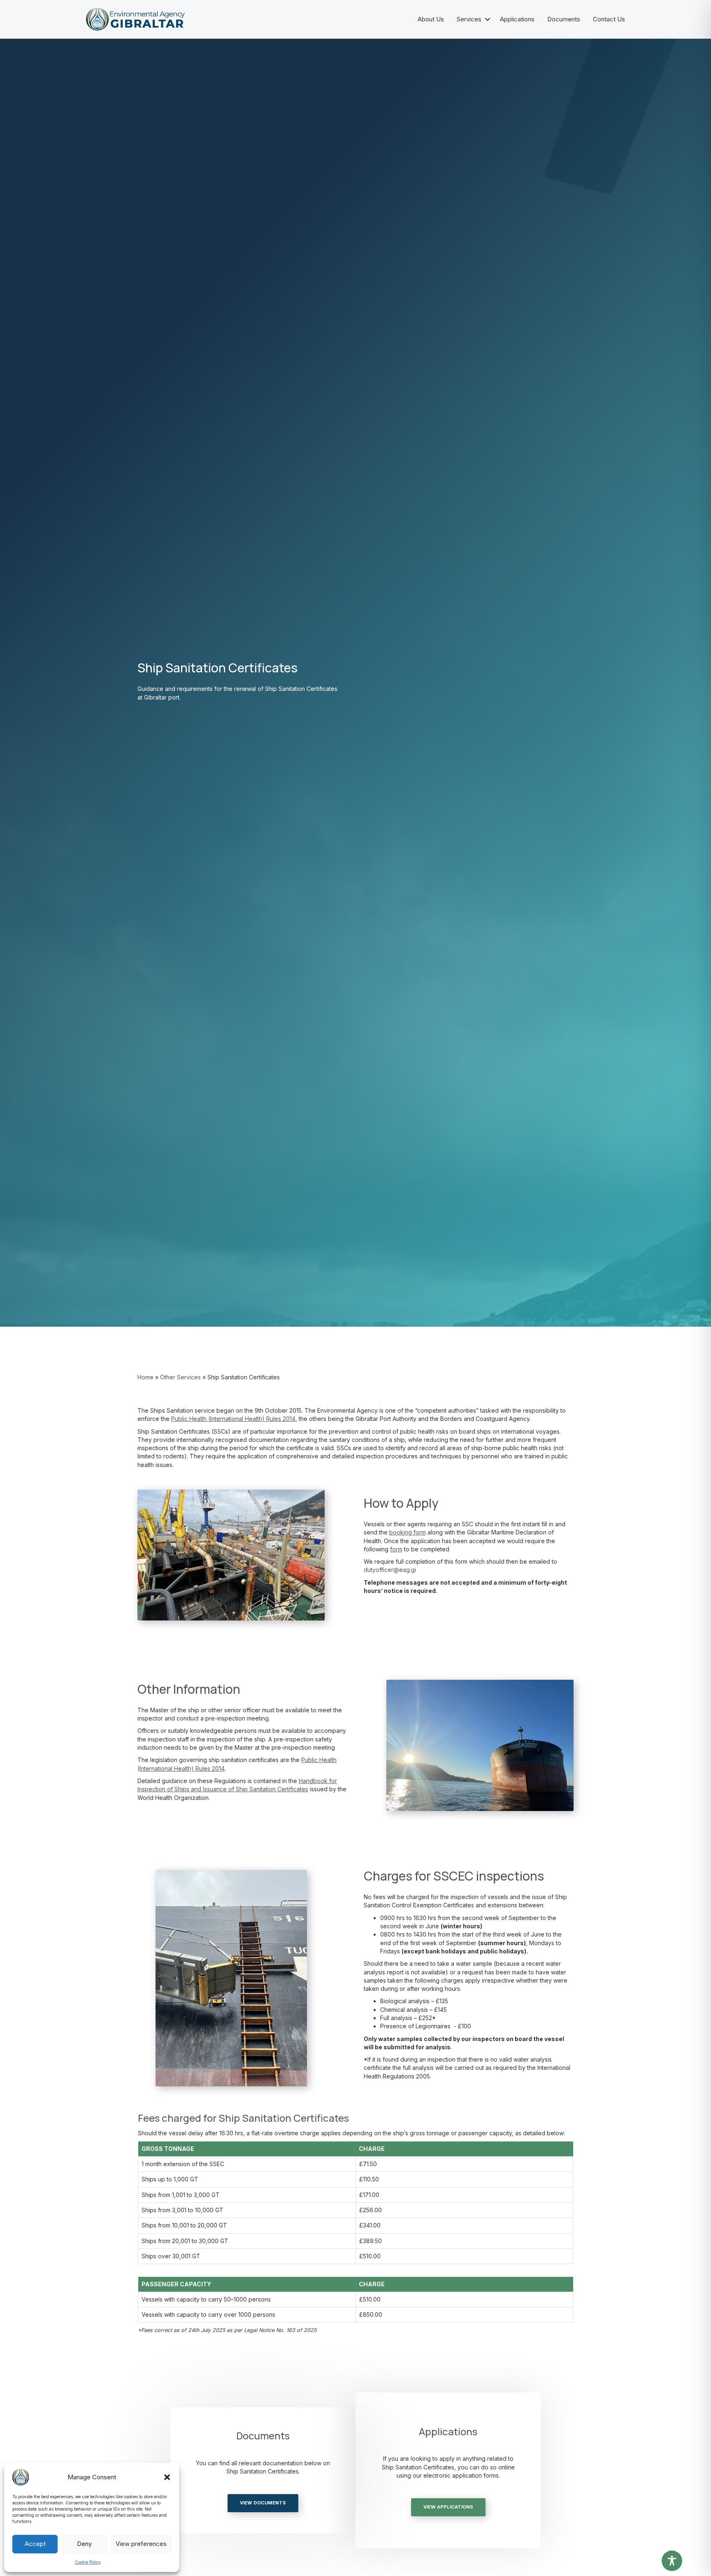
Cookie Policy (88, 2562)
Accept (35, 2544)
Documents (564, 19)
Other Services (180, 1377)
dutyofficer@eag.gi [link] (390, 1570)
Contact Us (609, 19)
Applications (517, 19)
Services (469, 19)
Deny (84, 2544)
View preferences (141, 2544)
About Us (431, 19)
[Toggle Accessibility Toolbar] (672, 2561)
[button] (167, 2477)
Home (145, 1377)
